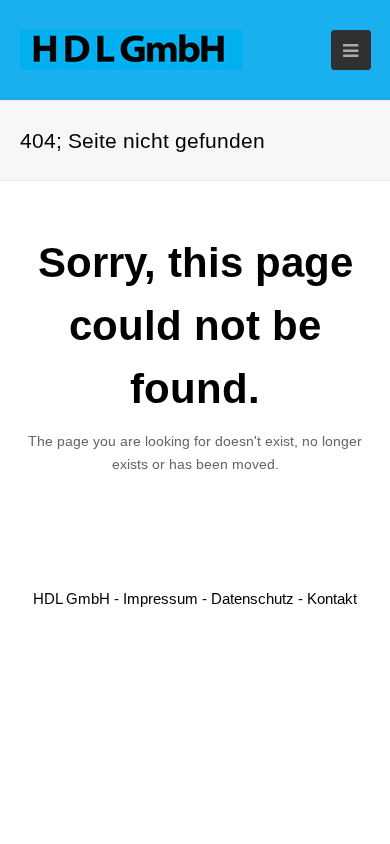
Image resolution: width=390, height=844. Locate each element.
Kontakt (332, 598)
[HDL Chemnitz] (131, 48)
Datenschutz (252, 598)
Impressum (160, 598)
